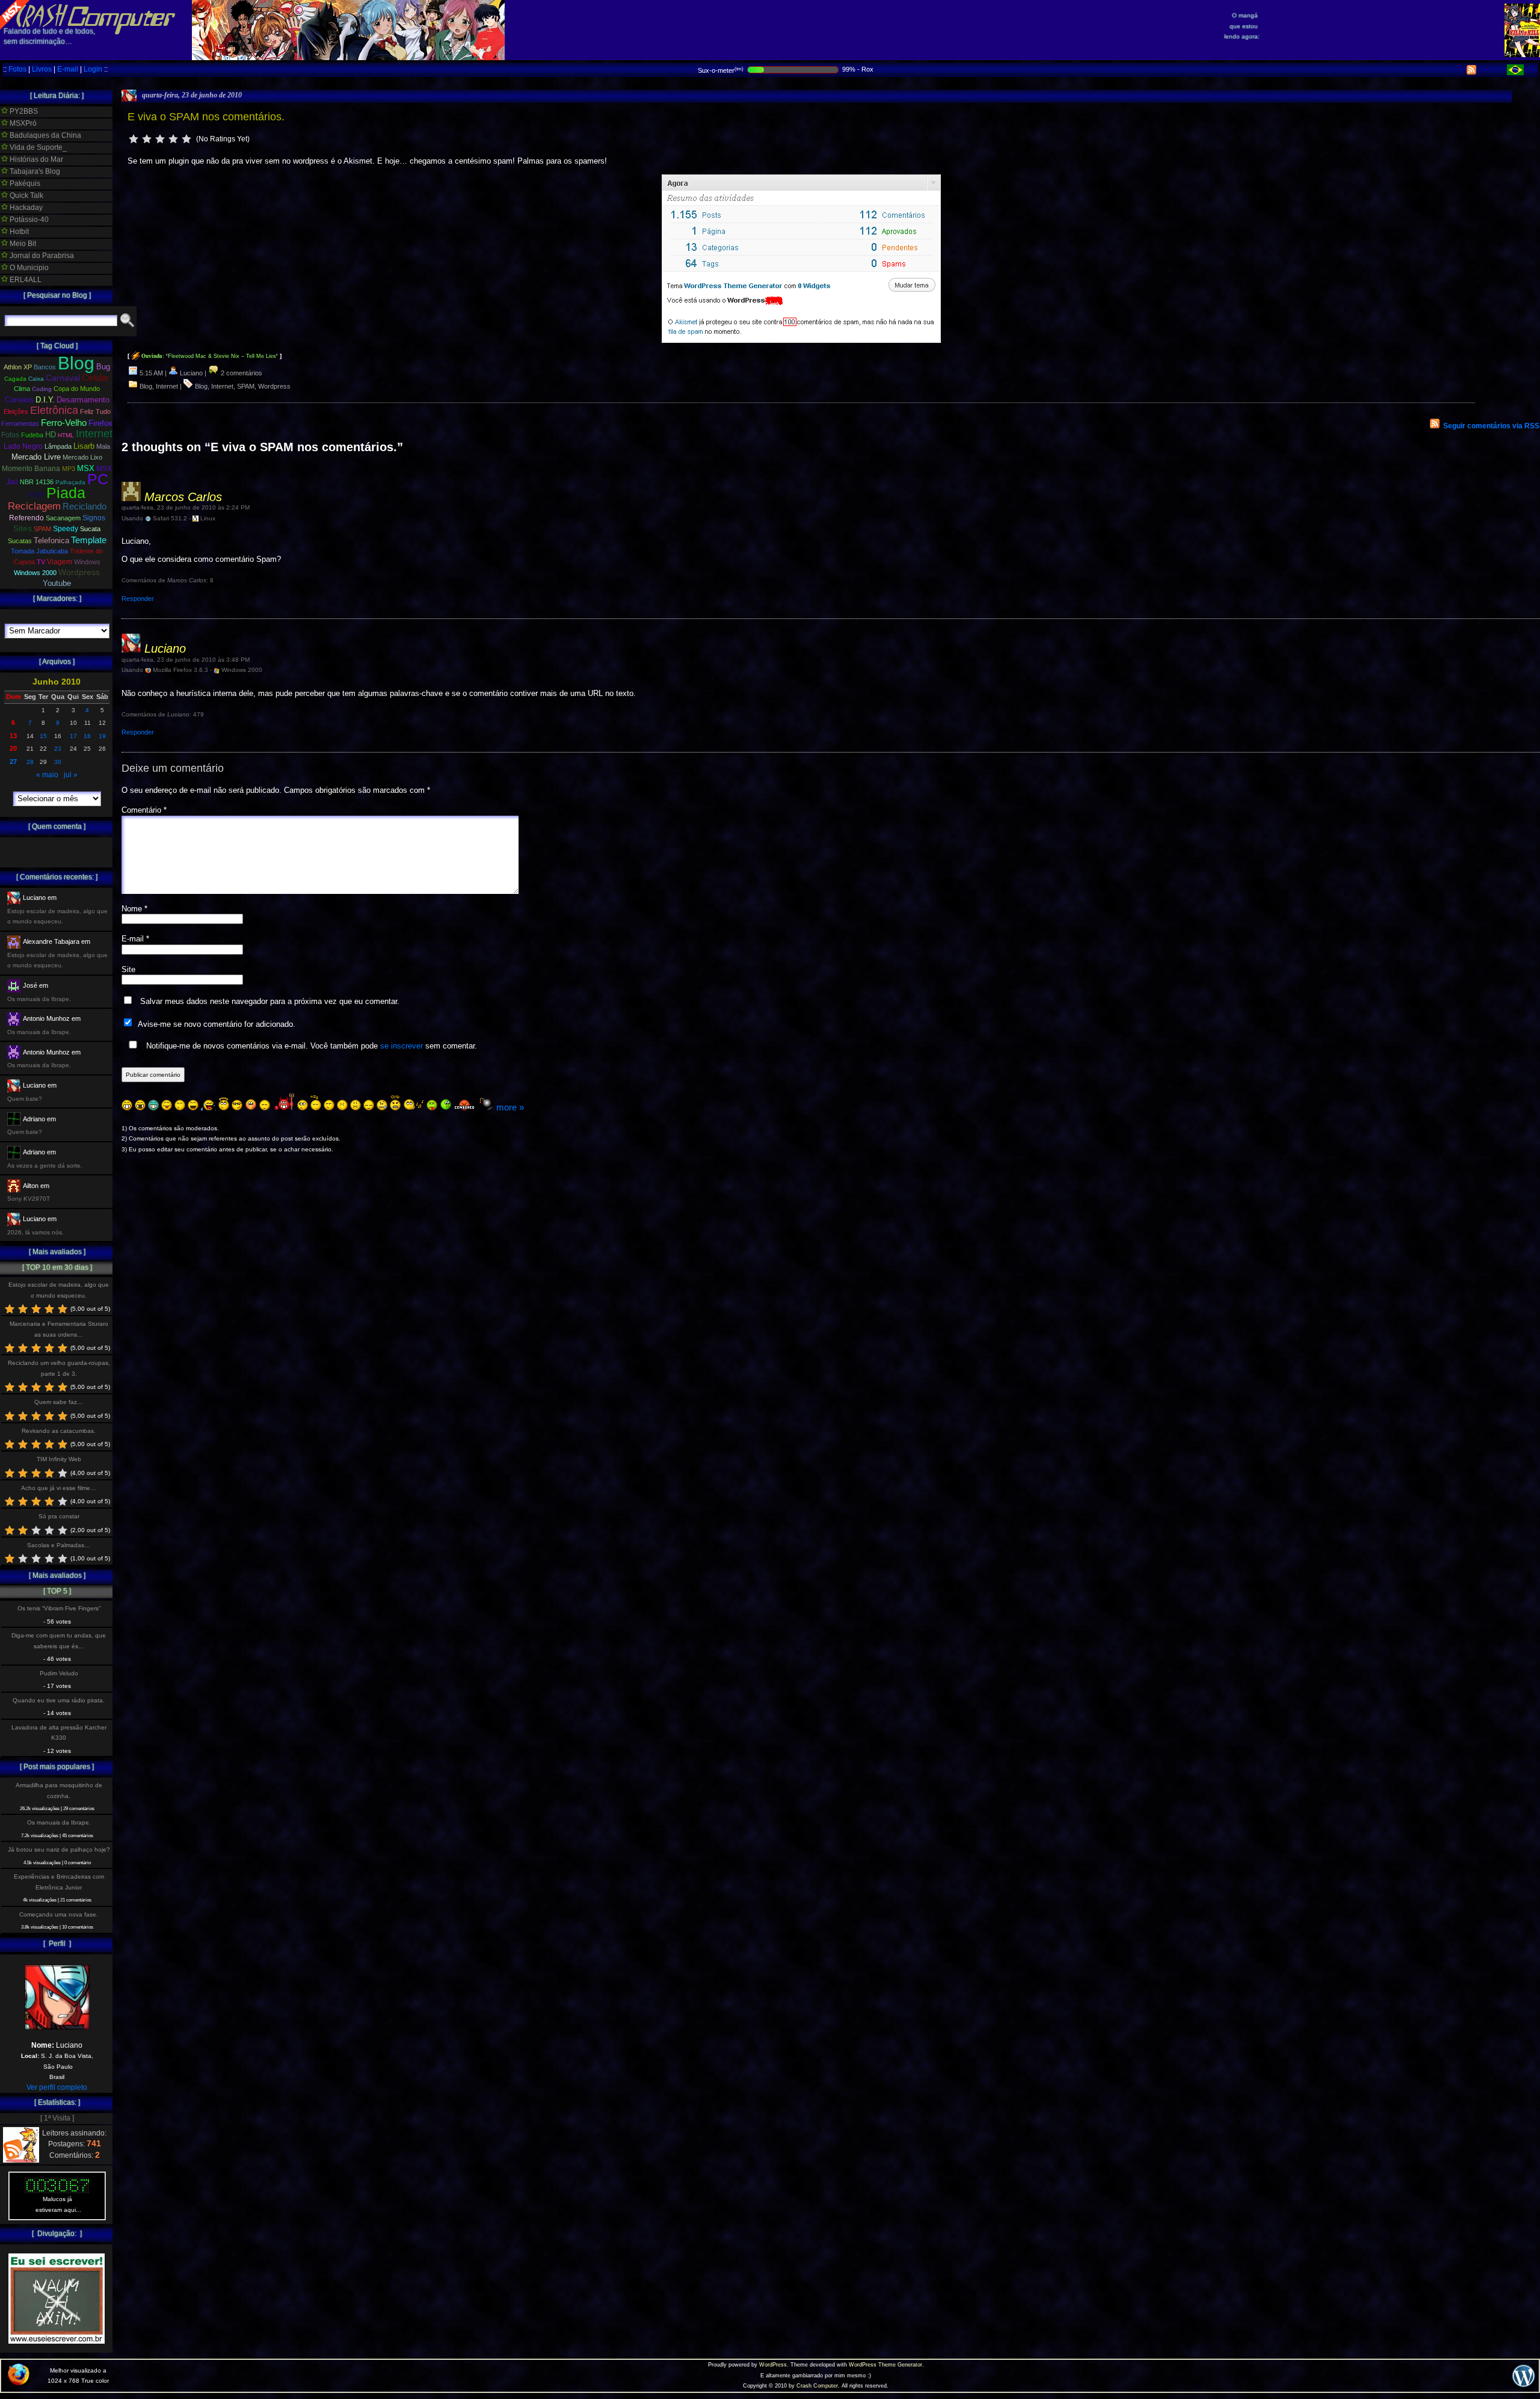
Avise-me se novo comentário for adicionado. (217, 1024)
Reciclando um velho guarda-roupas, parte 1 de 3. (59, 1368)
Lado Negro (23, 446)
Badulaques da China (45, 135)
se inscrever (402, 1046)
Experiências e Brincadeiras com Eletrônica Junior (59, 1882)
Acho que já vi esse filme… (59, 1488)
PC (98, 479)
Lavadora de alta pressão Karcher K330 (59, 1732)
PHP (36, 496)
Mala (103, 446)
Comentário (144, 810)
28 (30, 762)
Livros (42, 69)
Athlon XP (18, 367)
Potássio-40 (28, 220)
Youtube (57, 584)
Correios (19, 400)
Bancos (45, 367)
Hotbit (18, 232)
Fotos (17, 69)
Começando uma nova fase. (59, 1914)
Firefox (100, 423)
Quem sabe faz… (59, 1402)
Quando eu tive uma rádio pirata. (59, 1700)
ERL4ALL (25, 280)
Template (89, 540)
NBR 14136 (37, 482)
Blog (146, 386)
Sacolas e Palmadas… (59, 1545)
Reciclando (85, 506)
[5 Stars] (186, 139)
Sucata (90, 529)
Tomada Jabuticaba (39, 551)
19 (102, 736)
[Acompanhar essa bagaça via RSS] (1471, 72)
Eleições (16, 411)
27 (13, 762)
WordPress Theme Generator (885, 2365)
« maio (47, 775)
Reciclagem (34, 506)
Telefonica (51, 540)
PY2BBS (23, 111)
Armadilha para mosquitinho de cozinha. (59, 1790)
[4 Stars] (173, 139)
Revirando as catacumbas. (59, 1431)
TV (41, 562)
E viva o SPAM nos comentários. (206, 117)
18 (87, 736)
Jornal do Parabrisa (41, 256)
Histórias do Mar (35, 159)
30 (58, 762)
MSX (86, 468)
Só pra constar (59, 1516)
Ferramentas (20, 423)
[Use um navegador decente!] (19, 2383)
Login (93, 69)
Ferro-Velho (64, 423)
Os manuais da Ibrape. (59, 1822)
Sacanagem (63, 518)
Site (128, 969)
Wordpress (274, 386)
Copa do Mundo (77, 389)
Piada (66, 493)
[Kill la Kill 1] (1522, 55)
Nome (134, 909)
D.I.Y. (45, 400)
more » (510, 1107)
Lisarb (84, 446)
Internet (167, 386)
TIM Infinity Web (59, 1459)
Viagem (60, 562)
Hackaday (25, 208)
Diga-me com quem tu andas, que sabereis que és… (59, 1640)
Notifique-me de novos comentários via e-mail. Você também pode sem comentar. (310, 1046)
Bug (103, 367)
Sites (23, 528)
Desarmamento (83, 400)
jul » (71, 775)
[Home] (88, 24)
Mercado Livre (36, 457)
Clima (22, 389)
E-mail (68, 69)
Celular (96, 378)
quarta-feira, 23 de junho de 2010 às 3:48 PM (186, 660)
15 (43, 736)
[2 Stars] (147, 139)
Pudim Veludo (59, 1673)
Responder (138, 599)
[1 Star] (134, 139)
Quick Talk (26, 196)
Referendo (26, 518)
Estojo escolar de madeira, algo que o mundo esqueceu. (59, 1290)
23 (58, 749)
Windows (87, 562)
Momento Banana (31, 469)
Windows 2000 (35, 573)
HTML (66, 435)
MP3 (69, 469)
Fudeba (32, 435)
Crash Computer (817, 2386)
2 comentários (241, 373)
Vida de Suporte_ (37, 147)
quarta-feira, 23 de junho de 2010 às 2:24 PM (186, 507)
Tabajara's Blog (34, 171)
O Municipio (28, 268)
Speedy (66, 529)
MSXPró (22, 123)
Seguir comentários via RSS (1491, 426)
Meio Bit (22, 244)
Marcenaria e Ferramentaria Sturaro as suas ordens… (59, 1329)
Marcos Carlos (183, 497)
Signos (94, 518)
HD (51, 435)
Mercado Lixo (82, 457)
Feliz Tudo (95, 411)
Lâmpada (58, 446)
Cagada (15, 379)
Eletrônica (54, 410)
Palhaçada (70, 482)
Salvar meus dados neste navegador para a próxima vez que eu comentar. (270, 1001)
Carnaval (63, 378)
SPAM (246, 386)
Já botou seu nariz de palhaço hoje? (59, 1849)
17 (73, 736)
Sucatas (20, 541)
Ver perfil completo (57, 2087)
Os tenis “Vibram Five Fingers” (59, 1608)
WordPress (773, 2365)
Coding (42, 389)
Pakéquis (24, 183)
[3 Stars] (160, 139)
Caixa (36, 379)
